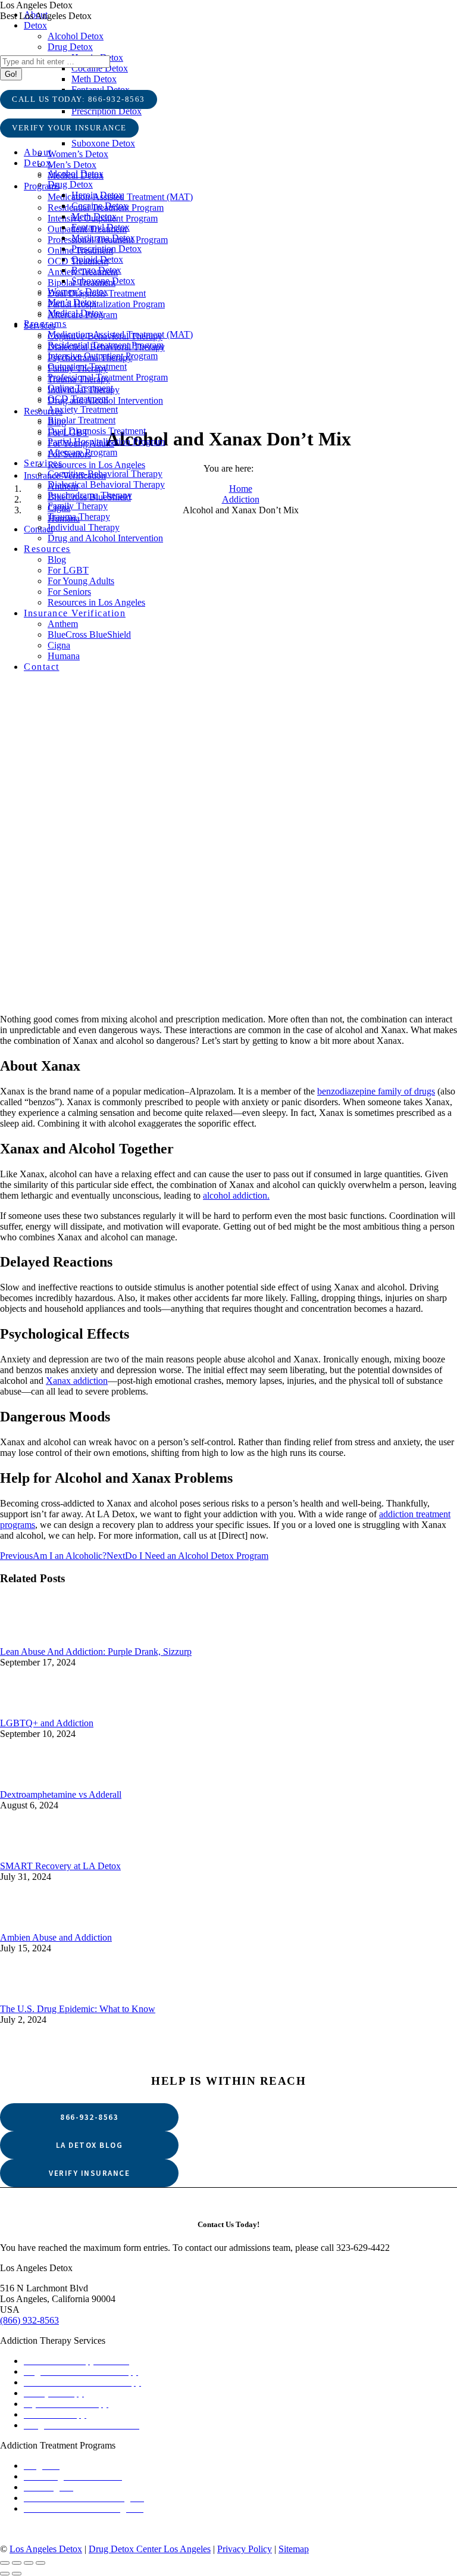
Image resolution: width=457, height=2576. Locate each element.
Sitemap (294, 2549)
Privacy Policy (245, 2549)
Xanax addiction (77, 1381)
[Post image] (228, 1641)
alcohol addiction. (236, 1195)
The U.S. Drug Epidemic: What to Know (78, 2009)
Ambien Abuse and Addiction (56, 1937)
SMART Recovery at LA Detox (60, 1866)
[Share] (17, 2563)
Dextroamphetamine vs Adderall (61, 1794)
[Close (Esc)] (5, 2563)
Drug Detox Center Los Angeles (150, 2549)
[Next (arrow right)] (17, 2574)
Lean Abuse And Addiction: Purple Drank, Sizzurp (96, 1652)
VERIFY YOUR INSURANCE (69, 128)
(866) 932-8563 (29, 2320)
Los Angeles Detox (46, 2549)
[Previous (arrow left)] (5, 2574)
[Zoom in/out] (40, 2563)
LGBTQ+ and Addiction (47, 1723)
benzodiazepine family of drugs (376, 1091)
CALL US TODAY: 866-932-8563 (79, 99)
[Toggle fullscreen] (29, 2563)
